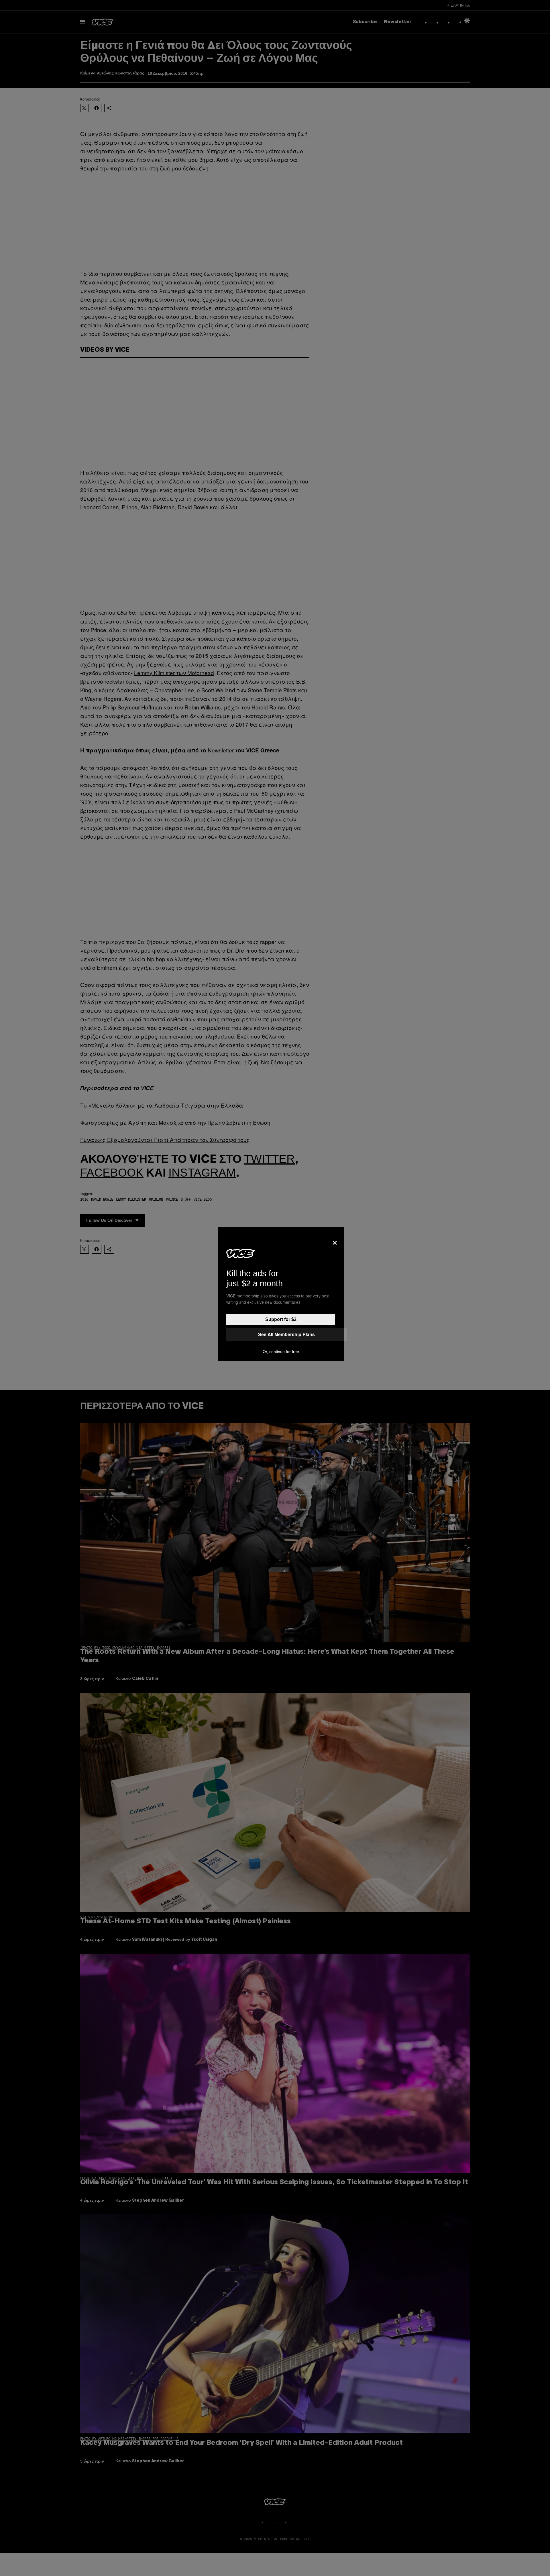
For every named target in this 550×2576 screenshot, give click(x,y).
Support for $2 (281, 1319)
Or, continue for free (281, 1352)
